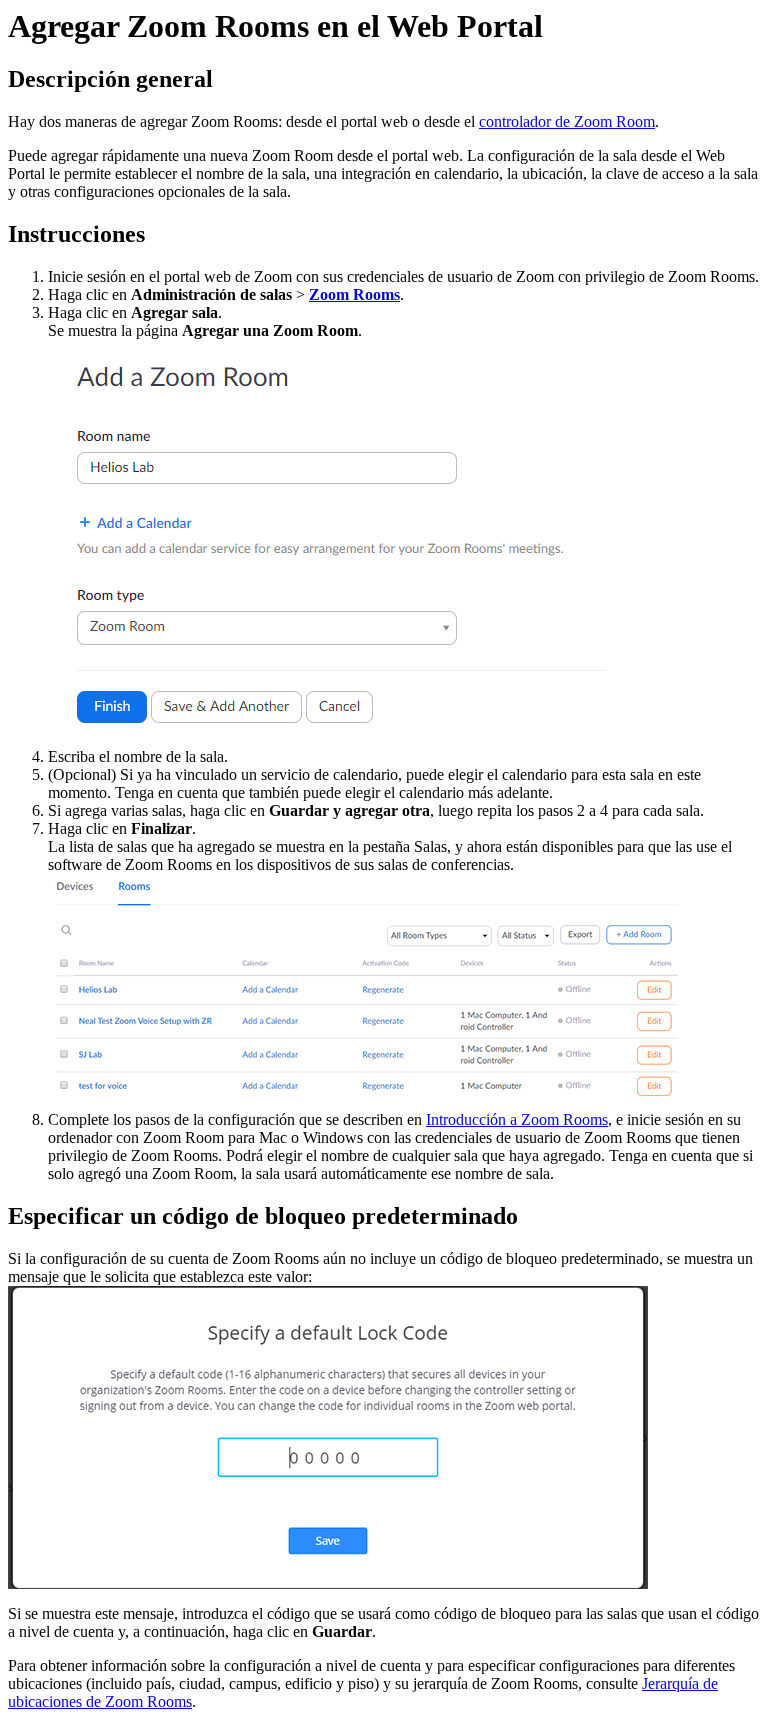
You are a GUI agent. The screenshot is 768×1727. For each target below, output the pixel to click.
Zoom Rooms (354, 294)
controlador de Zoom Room (567, 121)
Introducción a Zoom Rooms (517, 1119)
